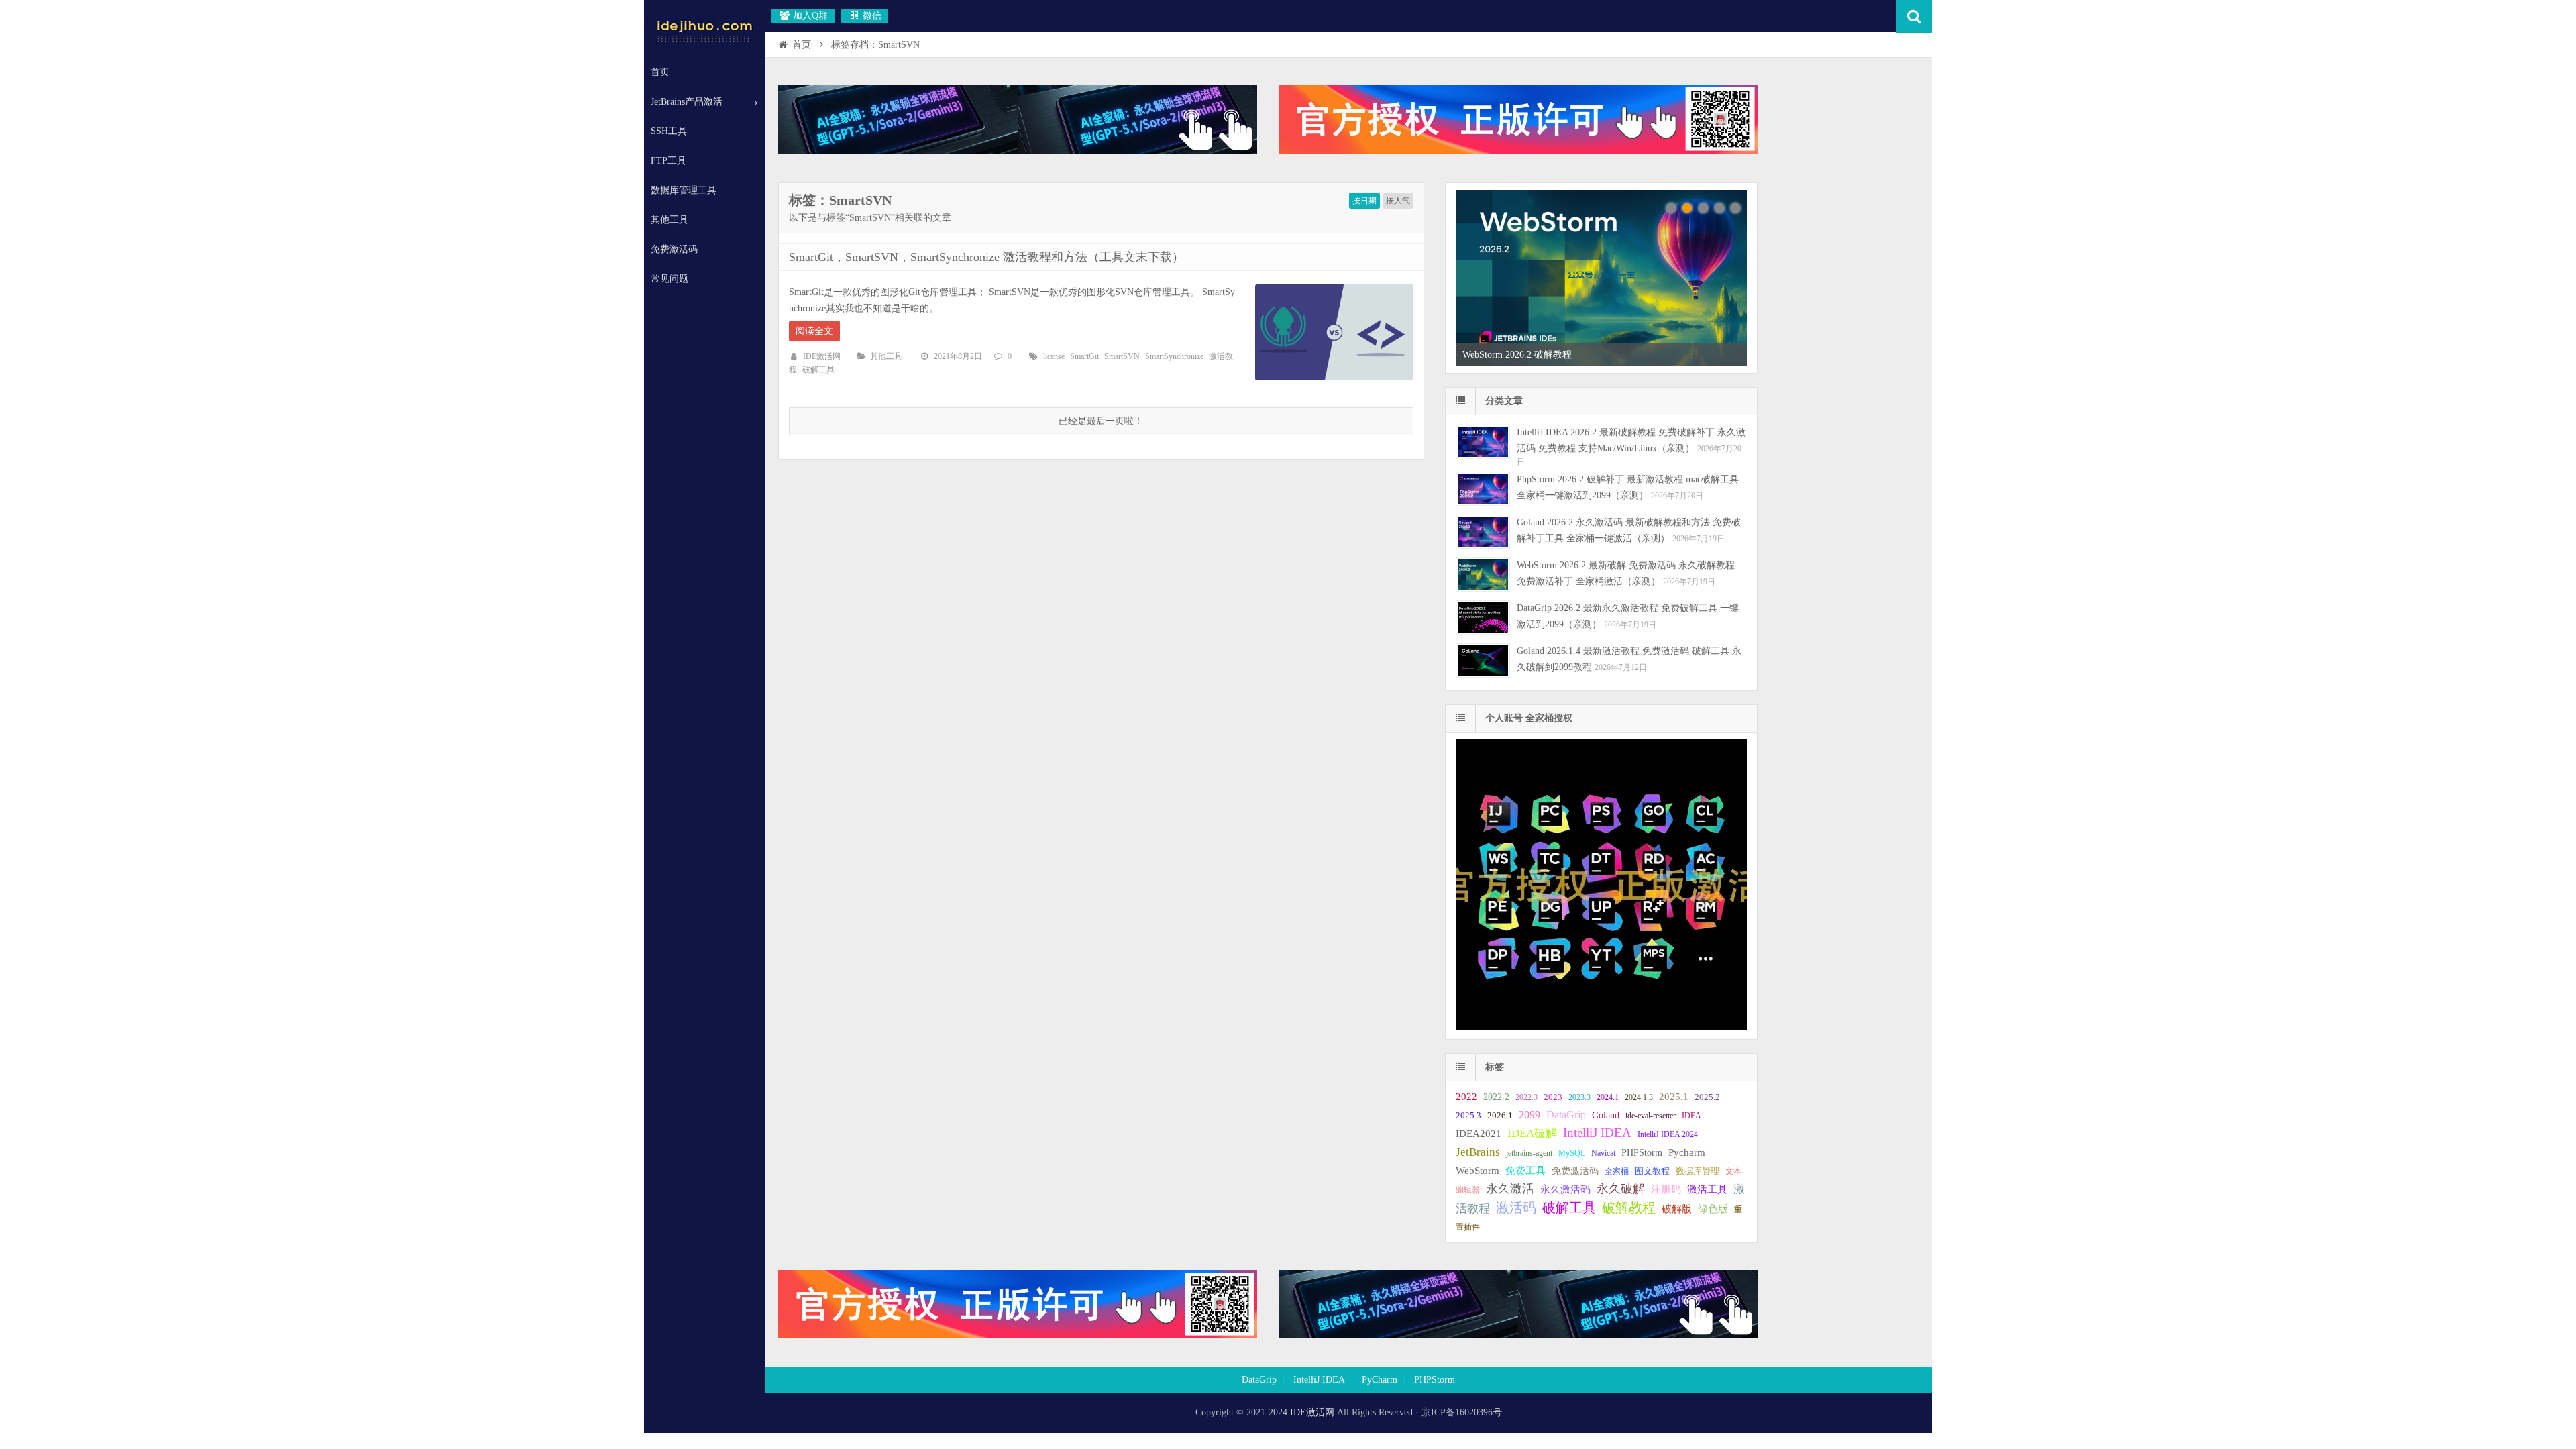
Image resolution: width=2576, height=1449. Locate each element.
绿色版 (1713, 1209)
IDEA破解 (1532, 1133)
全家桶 (1617, 1171)
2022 (1466, 1096)
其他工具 (669, 220)
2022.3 (1526, 1097)
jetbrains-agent (1529, 1153)
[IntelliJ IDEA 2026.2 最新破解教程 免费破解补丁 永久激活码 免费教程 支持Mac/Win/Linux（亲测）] (1483, 442)
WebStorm (1478, 1170)
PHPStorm (1642, 1152)
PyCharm (1380, 1380)
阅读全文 (814, 331)
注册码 (1666, 1189)
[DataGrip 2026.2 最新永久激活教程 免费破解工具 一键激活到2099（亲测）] (1483, 618)
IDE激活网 (822, 356)
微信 (871, 16)
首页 (660, 72)
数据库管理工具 (684, 190)
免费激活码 (674, 249)
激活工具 (1707, 1189)
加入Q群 (809, 16)
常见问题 (669, 279)
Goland (1606, 1115)
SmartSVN (1122, 356)
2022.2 (1496, 1097)
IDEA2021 (1479, 1133)
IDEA (1692, 1116)
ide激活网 (704, 30)
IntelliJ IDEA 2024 (1668, 1134)
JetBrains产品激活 (687, 102)
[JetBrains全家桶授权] (1518, 151)
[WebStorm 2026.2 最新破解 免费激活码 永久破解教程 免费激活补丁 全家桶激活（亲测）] (1483, 575)
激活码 (1516, 1208)
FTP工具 (668, 161)
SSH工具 (669, 131)
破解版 (1677, 1209)
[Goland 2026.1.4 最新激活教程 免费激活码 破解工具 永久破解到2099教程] (1483, 660)
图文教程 (1652, 1171)
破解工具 (818, 370)
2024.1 (1608, 1097)
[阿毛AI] (1018, 151)
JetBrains (1478, 1152)
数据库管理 (1698, 1171)
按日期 (1364, 201)
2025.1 (1674, 1097)
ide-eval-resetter (1651, 1116)
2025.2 (1707, 1097)
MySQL (1572, 1153)
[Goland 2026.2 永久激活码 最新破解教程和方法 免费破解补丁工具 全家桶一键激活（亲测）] (1483, 532)
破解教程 (1629, 1207)
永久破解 (1621, 1189)
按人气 (1398, 201)
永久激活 (1510, 1189)
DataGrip (1566, 1115)
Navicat (1603, 1153)
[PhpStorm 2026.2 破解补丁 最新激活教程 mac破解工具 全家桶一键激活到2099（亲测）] (1483, 489)
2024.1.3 (1639, 1097)
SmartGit (1084, 356)
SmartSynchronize (1174, 356)
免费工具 (1525, 1171)
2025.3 (1468, 1116)
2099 (1529, 1115)
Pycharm (1687, 1152)
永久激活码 (1565, 1189)
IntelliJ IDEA (1597, 1133)
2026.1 (1500, 1116)
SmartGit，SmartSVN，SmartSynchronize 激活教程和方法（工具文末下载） (986, 257)
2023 (1553, 1097)
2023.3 (1579, 1097)
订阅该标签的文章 (818, 211)
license (1054, 356)
